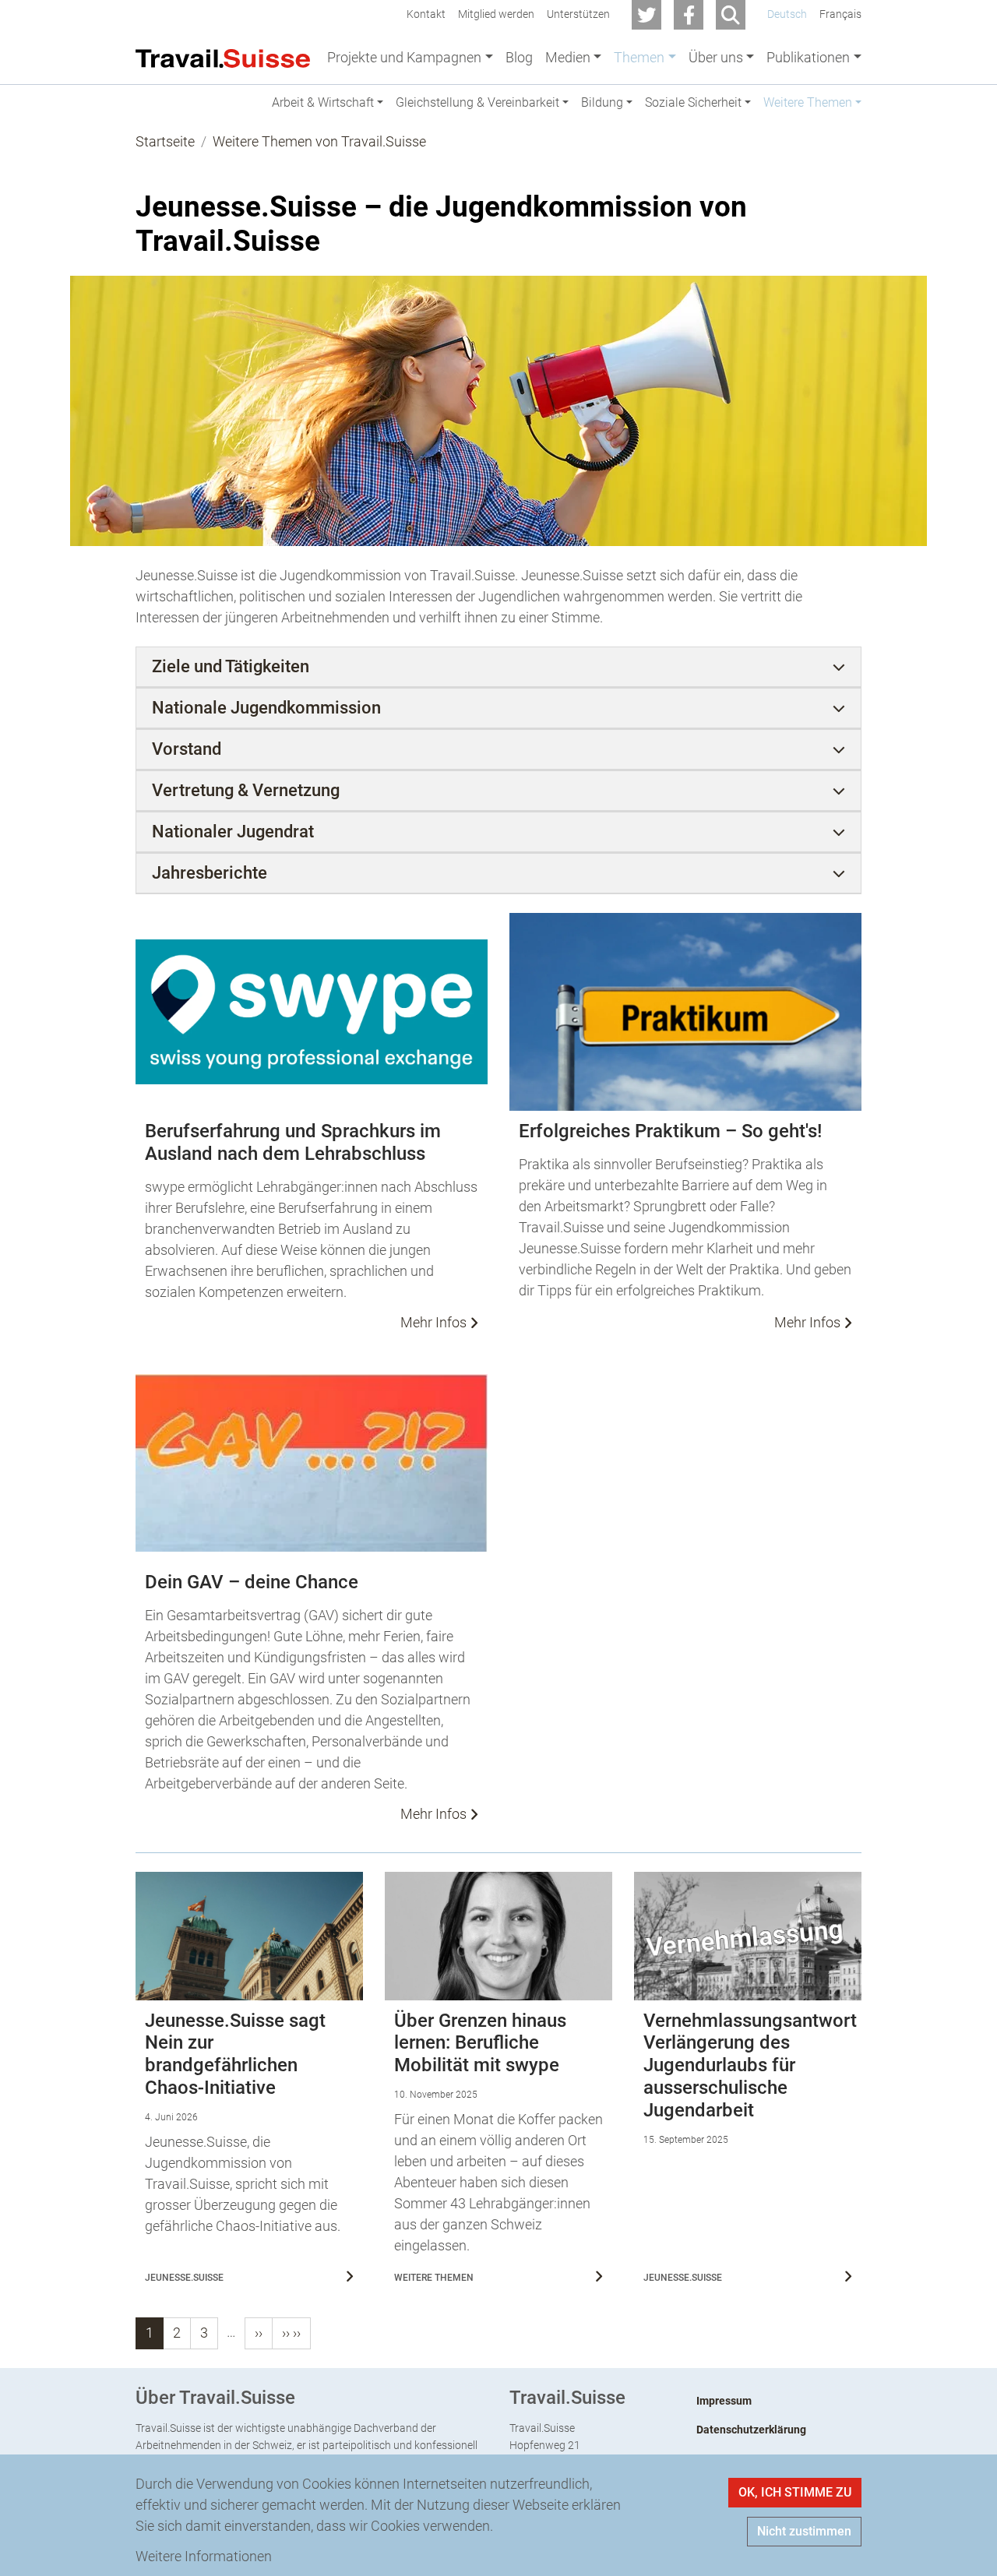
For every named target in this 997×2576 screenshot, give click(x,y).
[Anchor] (123, 207)
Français (840, 14)
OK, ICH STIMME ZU (795, 2492)
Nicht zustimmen (804, 2531)
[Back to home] (223, 57)
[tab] (498, 667)
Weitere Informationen (204, 2556)
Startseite (165, 141)
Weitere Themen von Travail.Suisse (319, 141)
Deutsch (787, 14)
